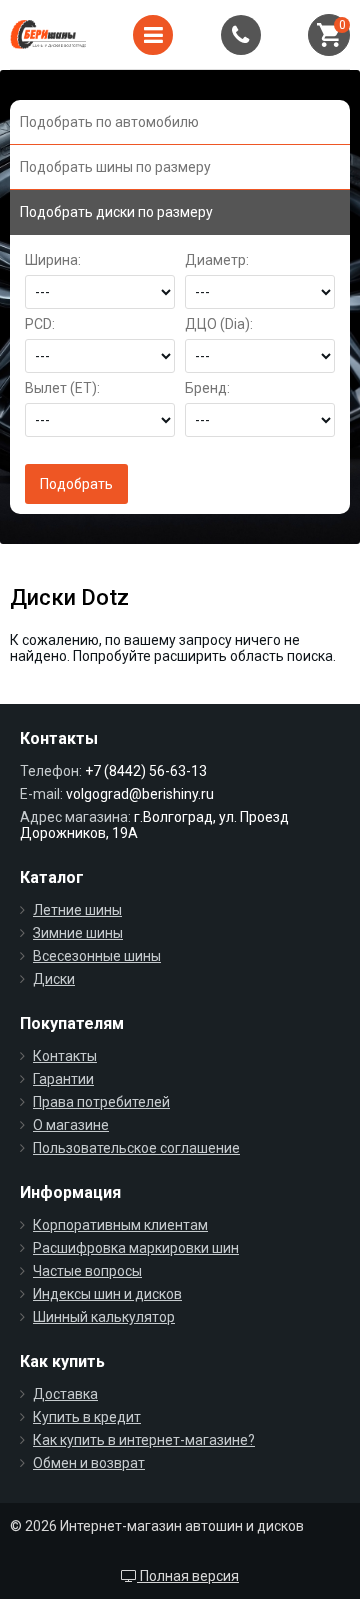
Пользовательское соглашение (136, 1148)
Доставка (65, 1394)
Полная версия (188, 1576)
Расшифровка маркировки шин (136, 1248)
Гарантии (63, 1079)
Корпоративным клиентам (120, 1225)
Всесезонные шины (97, 956)
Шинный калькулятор (104, 1317)
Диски (54, 979)
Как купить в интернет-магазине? (144, 1440)
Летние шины (77, 910)
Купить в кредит (87, 1417)
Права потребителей (101, 1102)
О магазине (71, 1125)
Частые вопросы (87, 1271)
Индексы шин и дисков (107, 1294)
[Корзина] (329, 35)
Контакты (65, 1056)
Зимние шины (78, 933)
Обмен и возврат (89, 1463)
